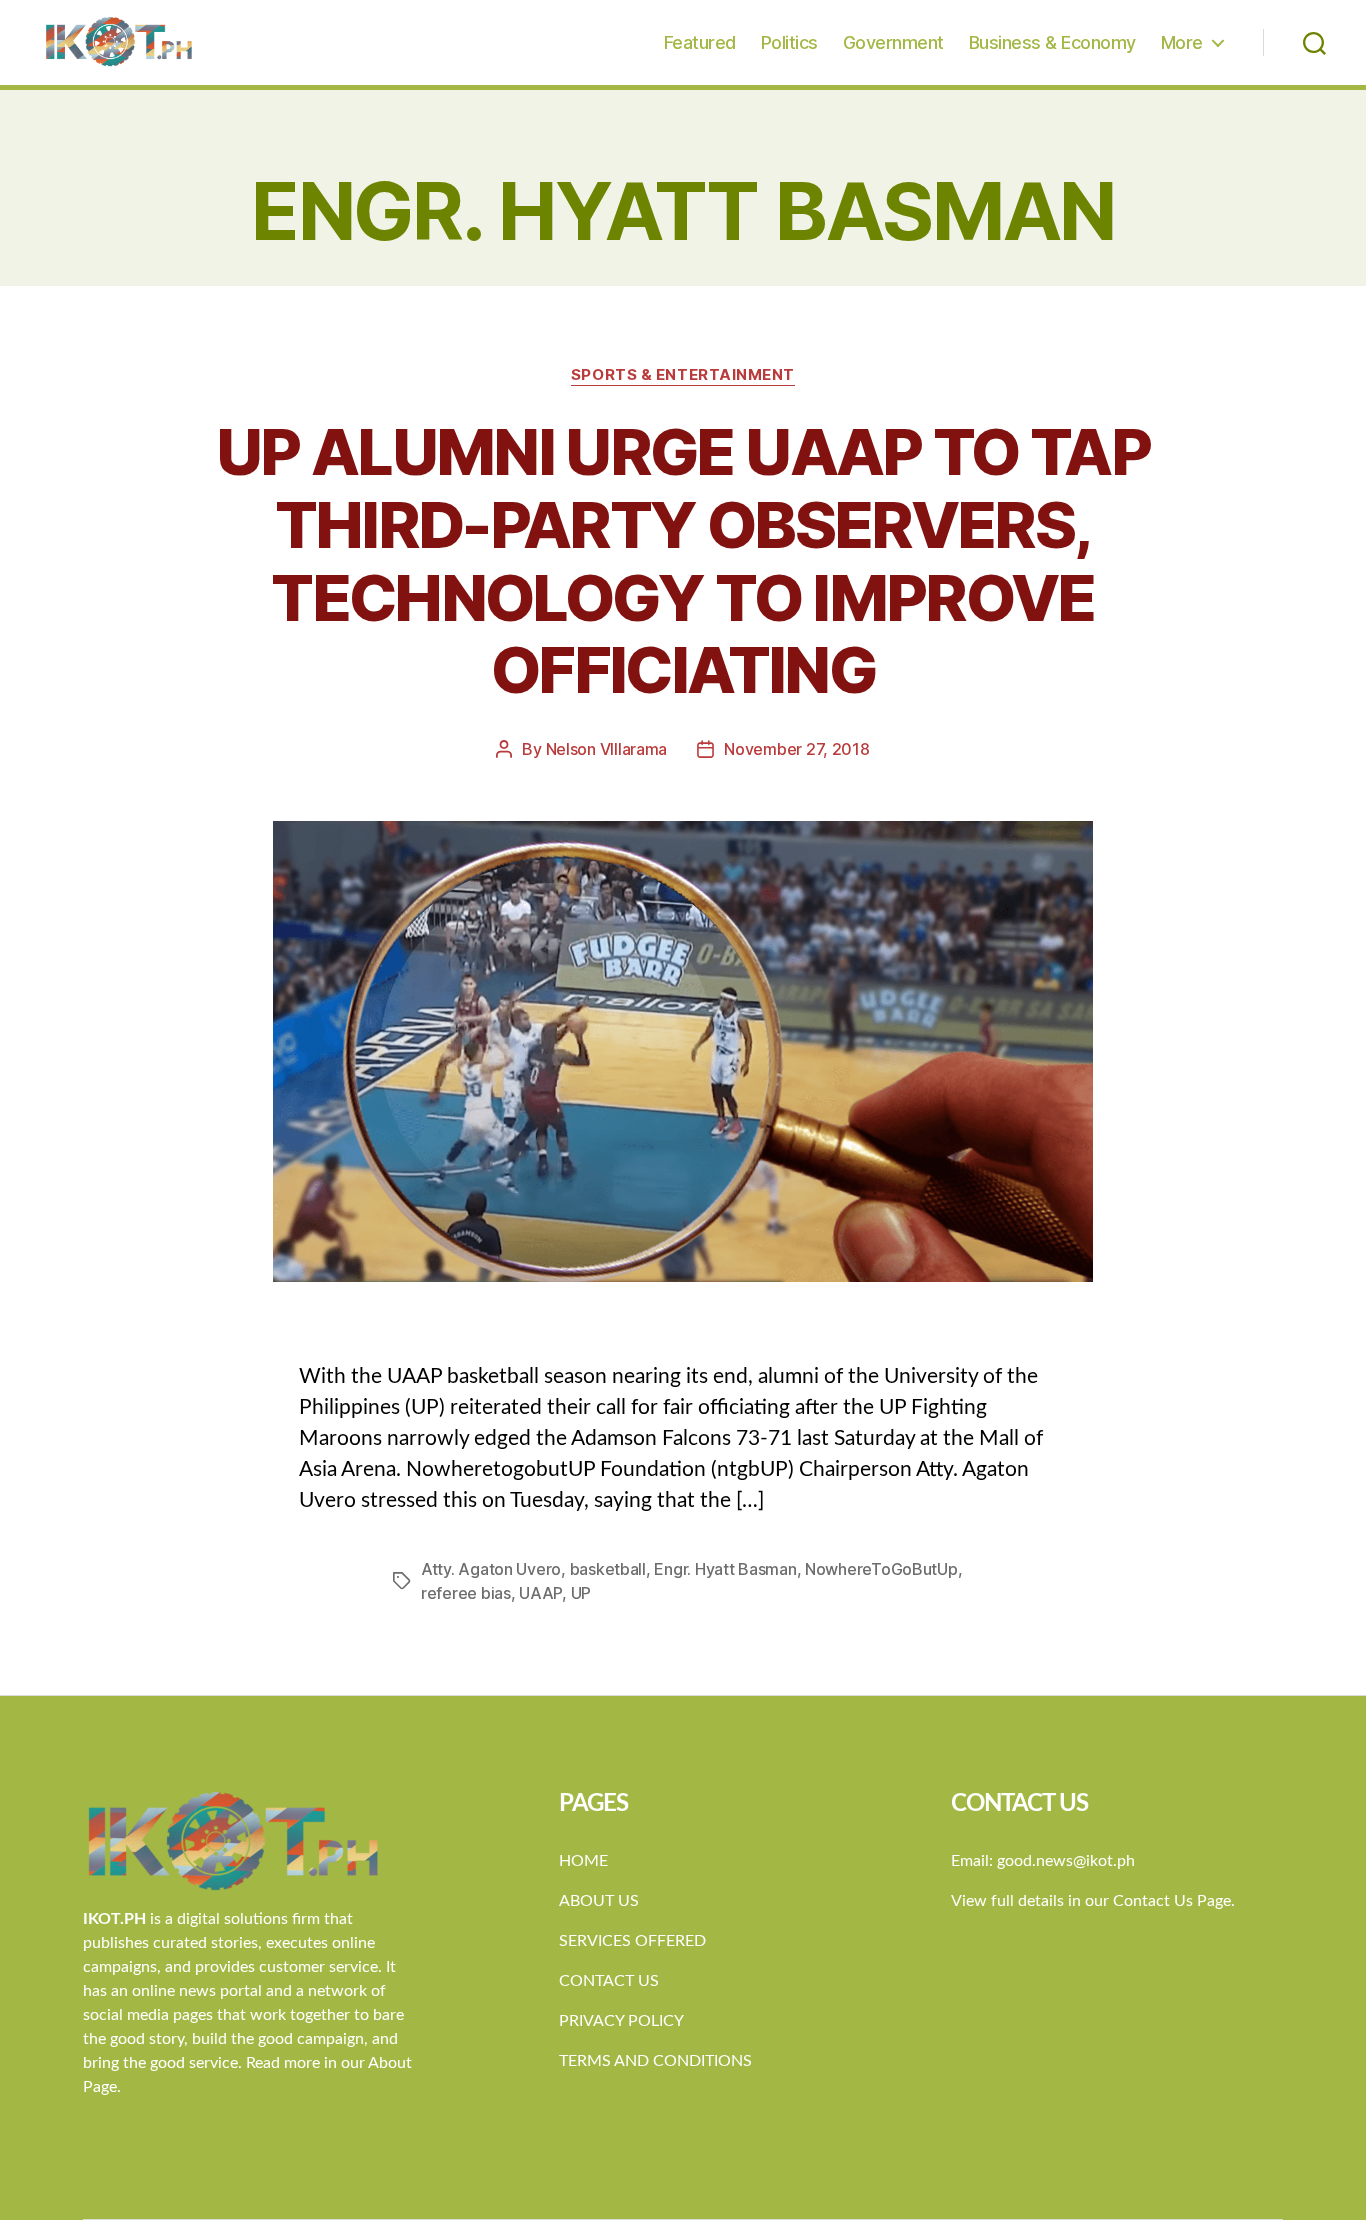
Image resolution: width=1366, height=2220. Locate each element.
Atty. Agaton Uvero (491, 1569)
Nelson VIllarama (607, 749)
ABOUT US (599, 1901)
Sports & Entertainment (683, 375)
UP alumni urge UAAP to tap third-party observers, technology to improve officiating (683, 561)
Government (893, 42)
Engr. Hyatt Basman (725, 1569)
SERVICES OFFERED (632, 1941)
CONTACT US (609, 1981)
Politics (789, 42)
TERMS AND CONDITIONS (655, 2061)
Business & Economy (1052, 42)
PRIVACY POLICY (621, 2021)
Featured (700, 42)
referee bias (466, 1593)
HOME (583, 1861)
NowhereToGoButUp (881, 1569)
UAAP (540, 1593)
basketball (608, 1569)
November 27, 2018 (796, 749)
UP (581, 1593)
